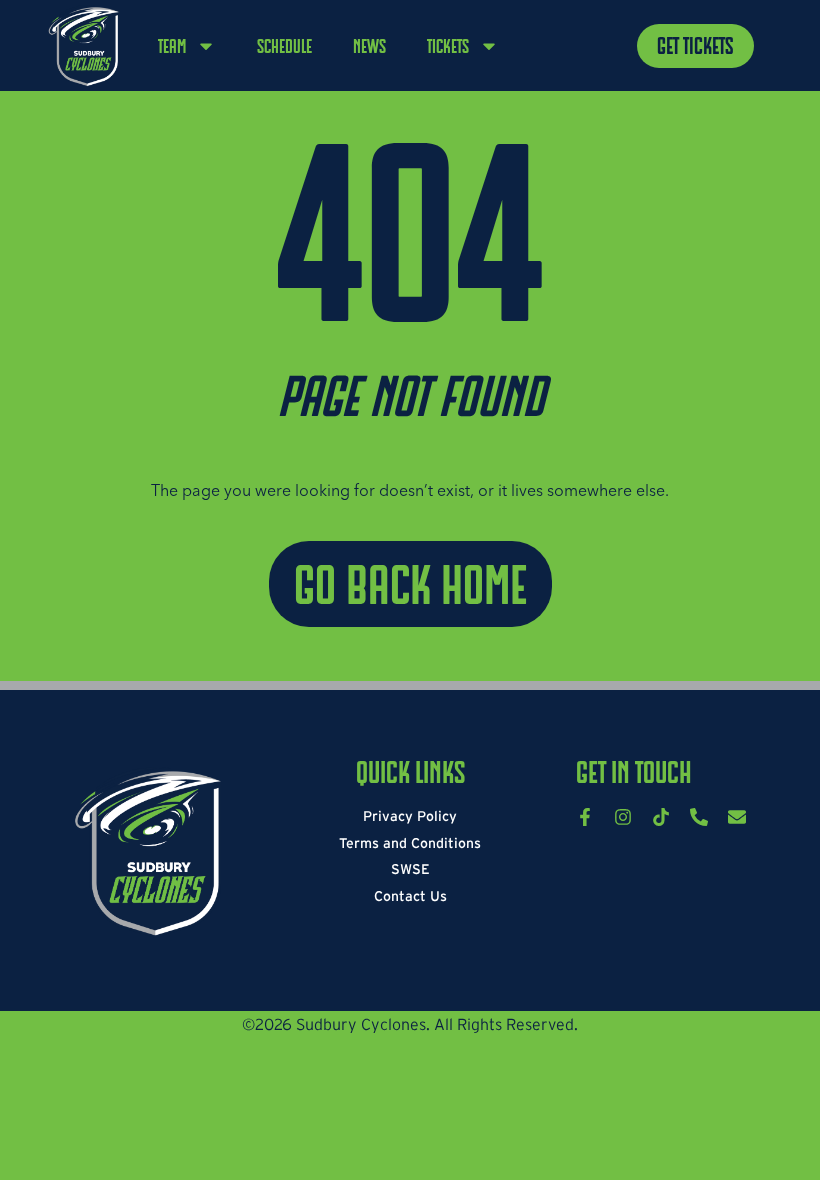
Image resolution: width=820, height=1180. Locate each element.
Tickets (448, 46)
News (369, 46)
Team (172, 46)
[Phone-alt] (699, 817)
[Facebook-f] (585, 817)
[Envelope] (737, 817)
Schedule (284, 46)
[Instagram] (623, 817)
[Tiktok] (661, 817)
